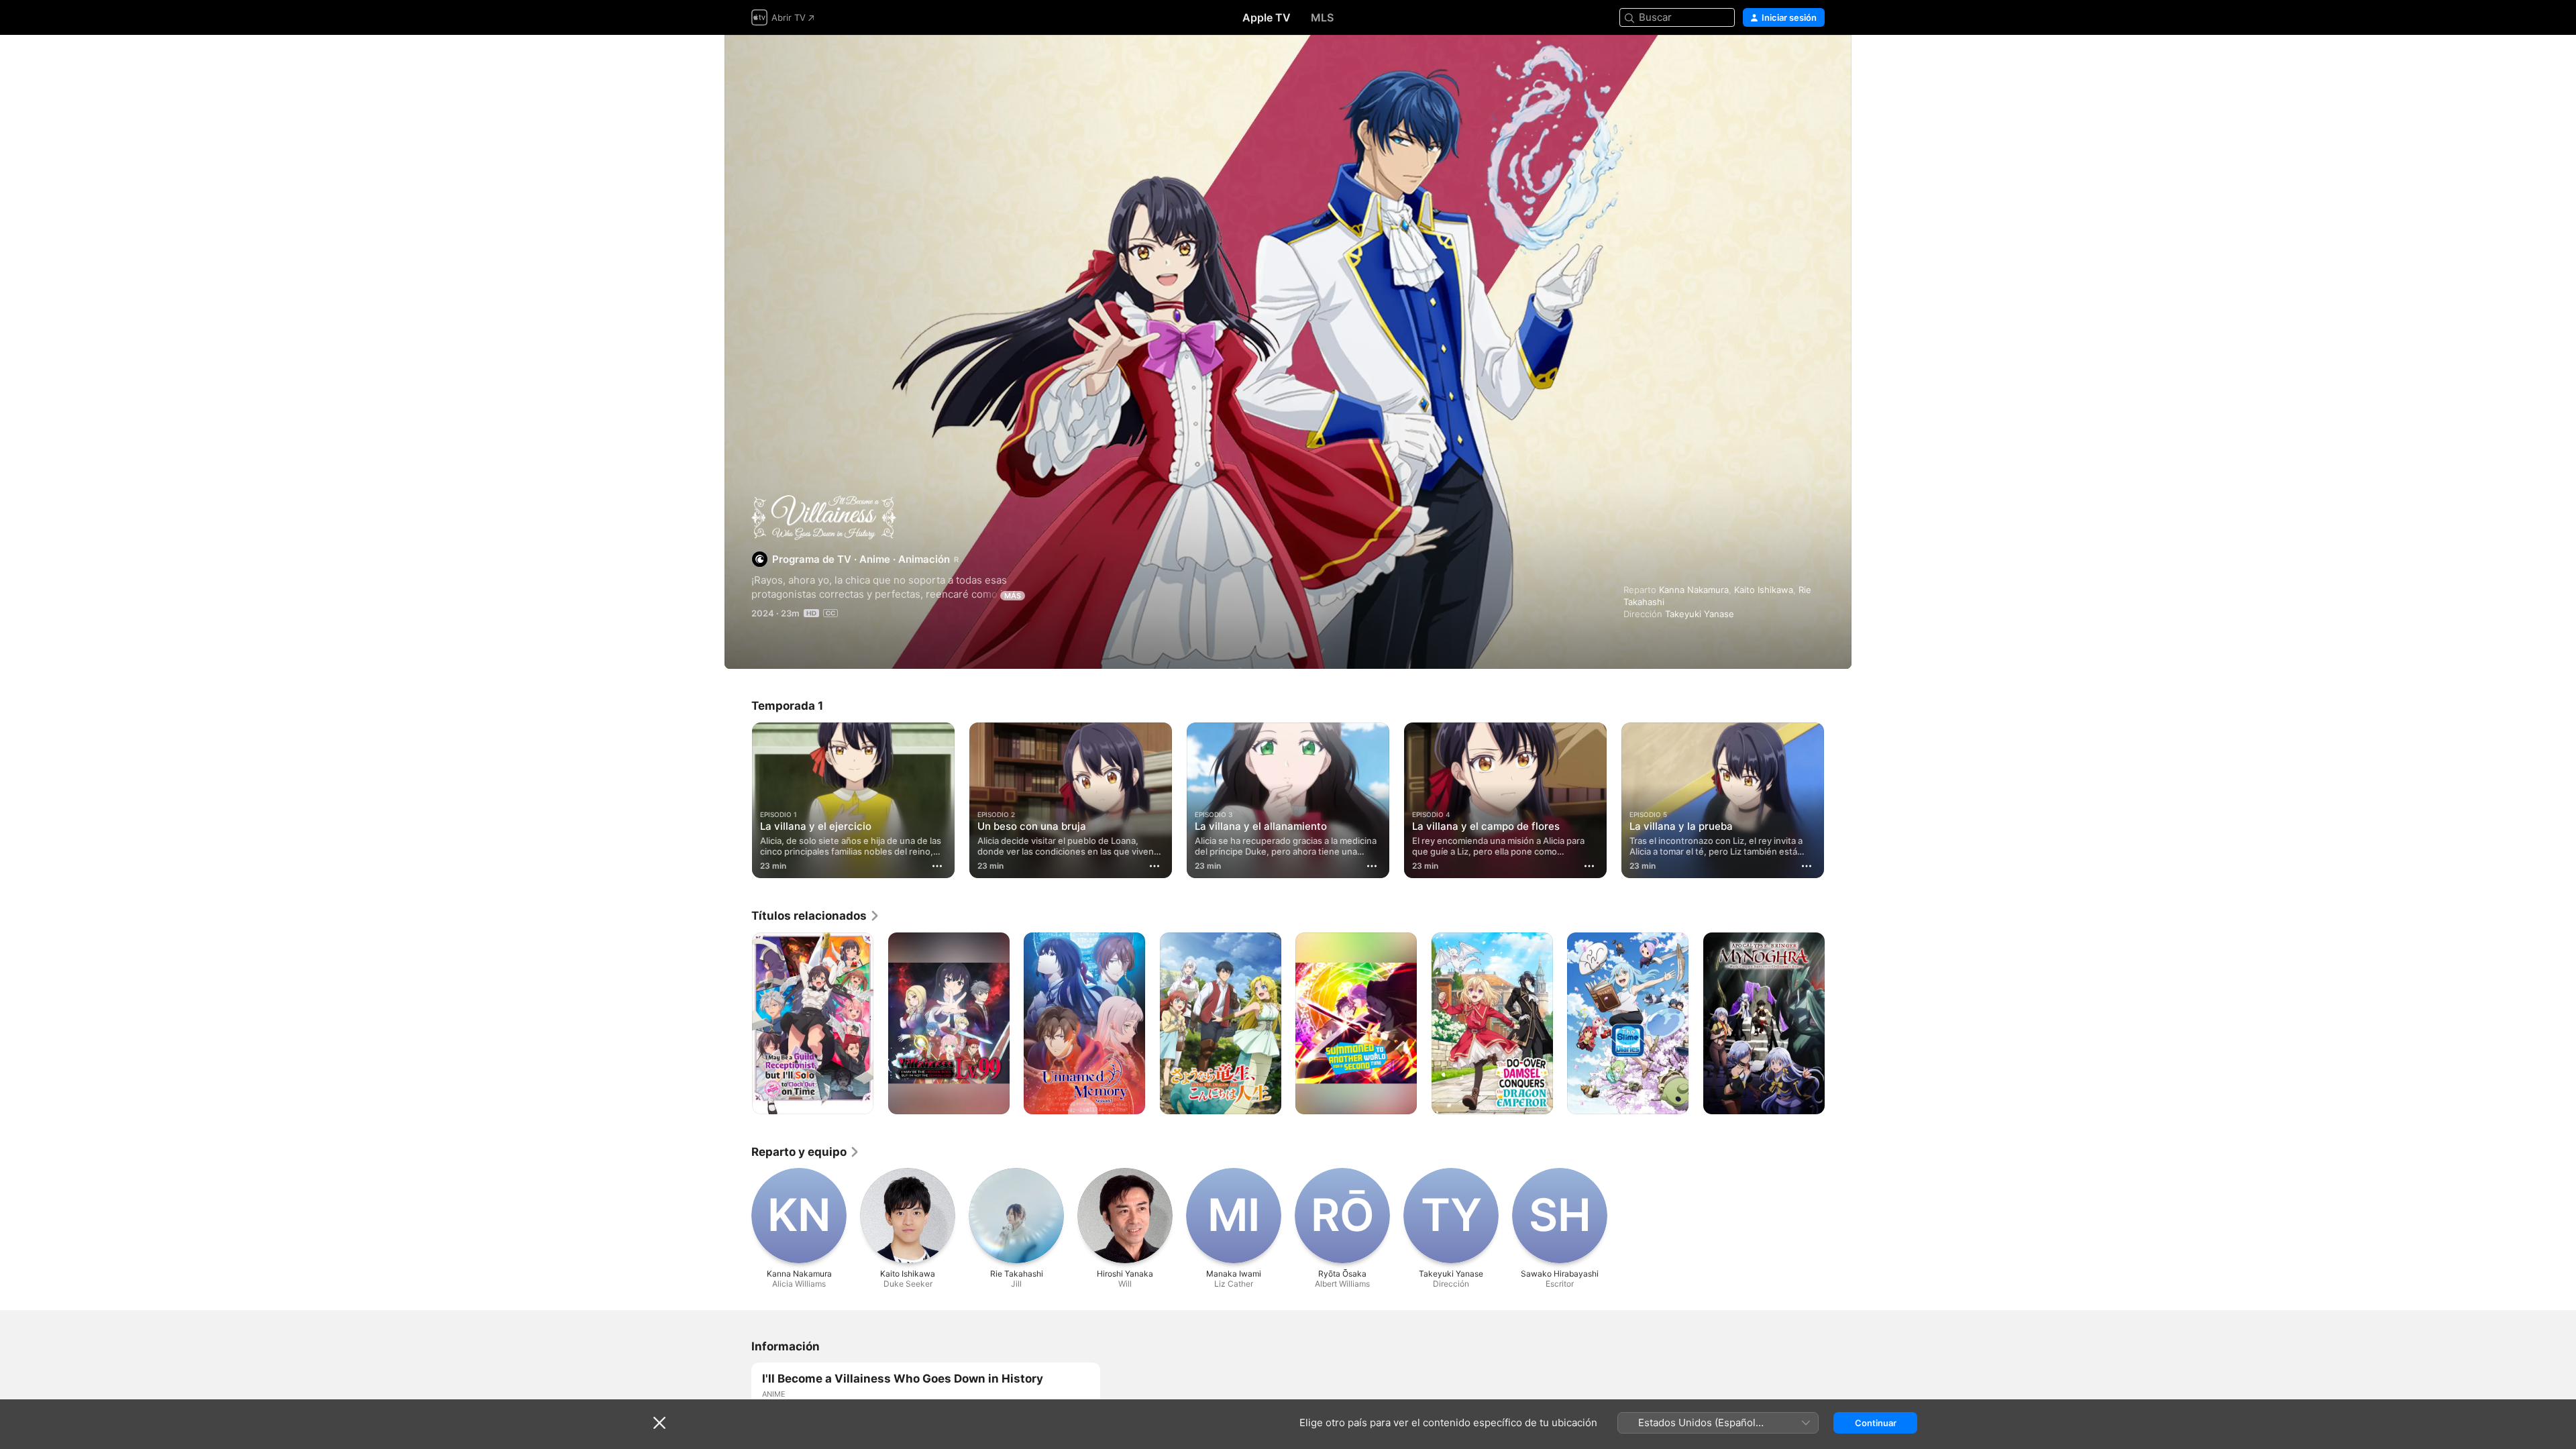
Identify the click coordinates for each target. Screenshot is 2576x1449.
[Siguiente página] (1838, 800)
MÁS (1013, 596)
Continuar (1876, 1423)
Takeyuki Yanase (1700, 614)
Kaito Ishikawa (1764, 590)
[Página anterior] (738, 800)
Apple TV (1267, 17)
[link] (816, 916)
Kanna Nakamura (1694, 590)
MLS (1322, 17)
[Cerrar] (659, 1423)
